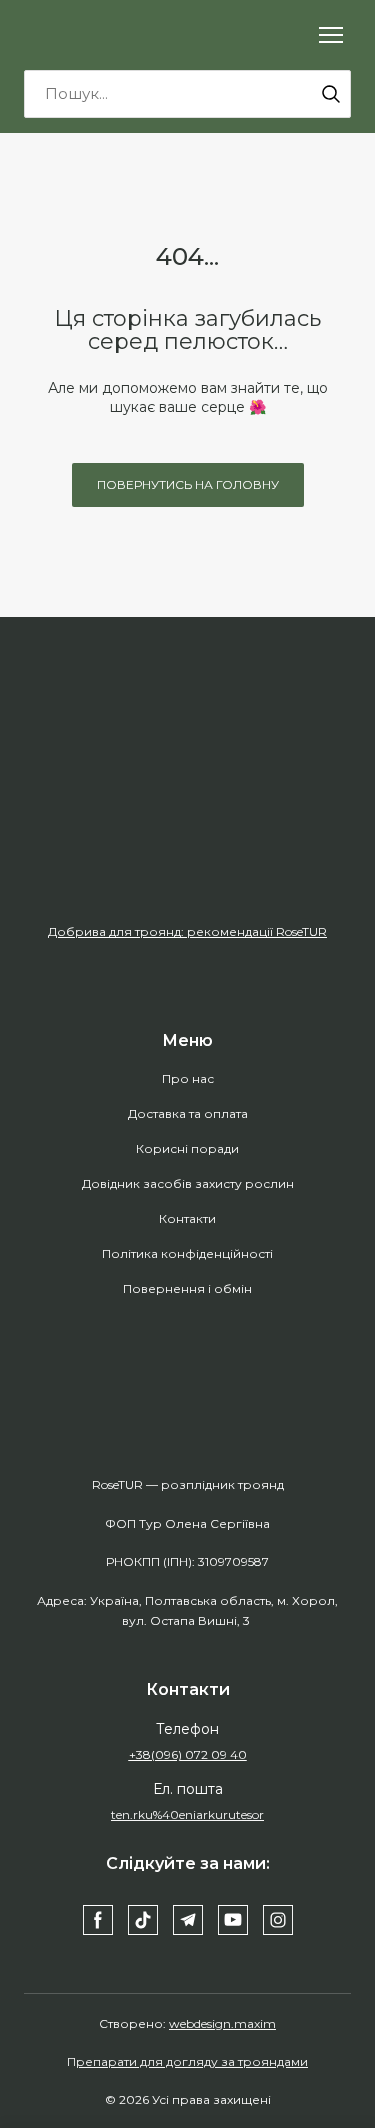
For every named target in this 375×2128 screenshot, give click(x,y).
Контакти (187, 1218)
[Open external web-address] (187, 823)
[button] (331, 94)
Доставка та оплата (188, 1113)
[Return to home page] (109, 35)
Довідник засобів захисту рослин (188, 1183)
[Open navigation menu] (331, 35)
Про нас (188, 1078)
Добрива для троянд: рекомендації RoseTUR (187, 931)
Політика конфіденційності (187, 1253)
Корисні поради (187, 1148)
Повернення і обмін (187, 1288)
